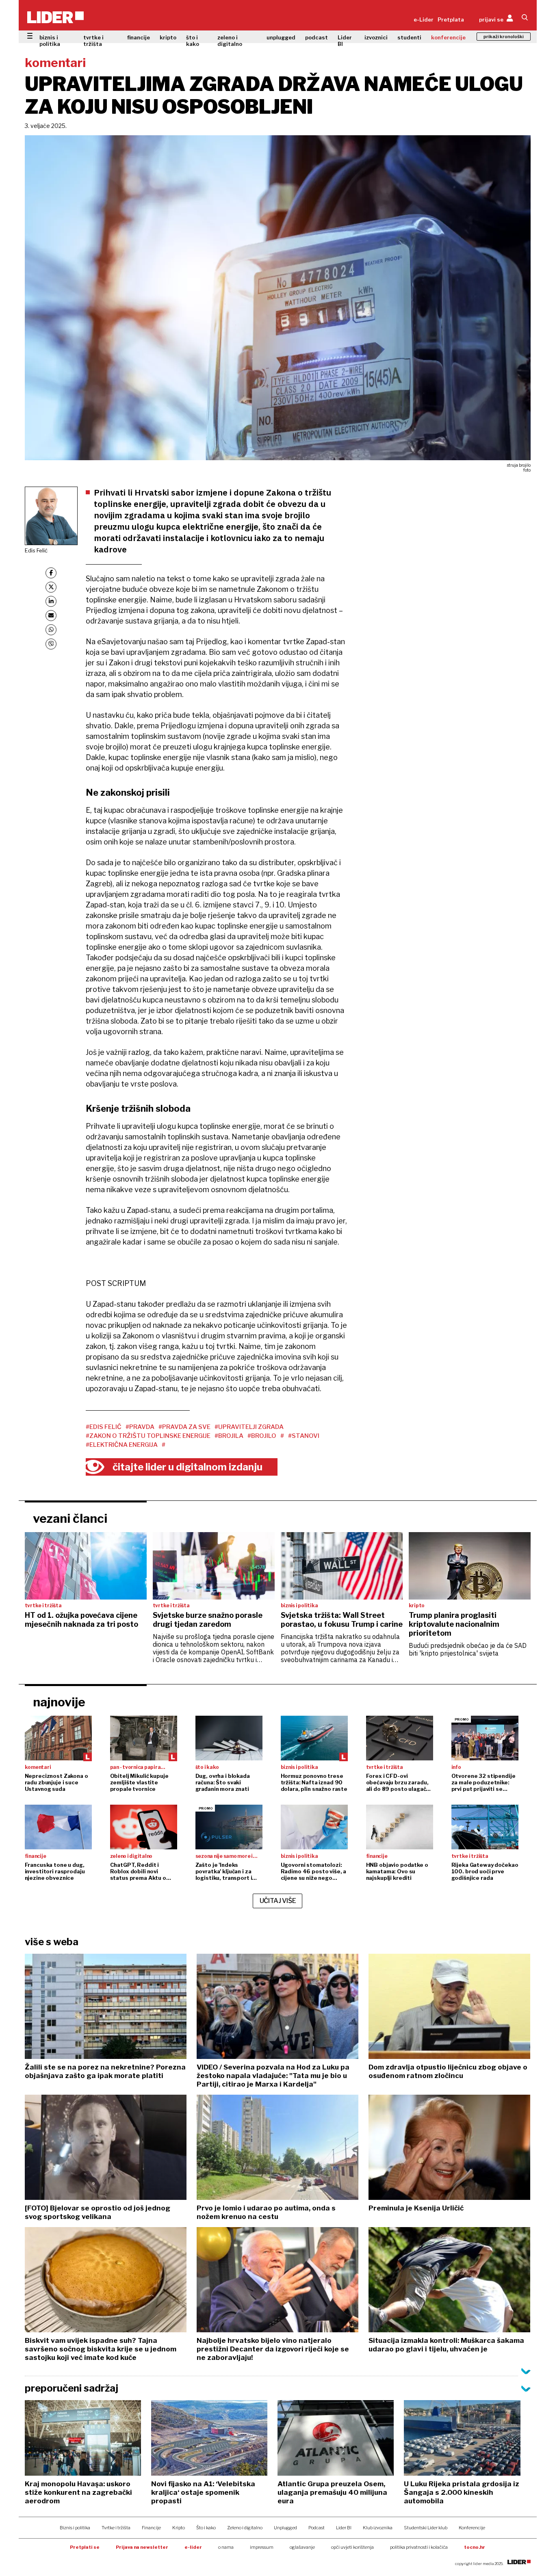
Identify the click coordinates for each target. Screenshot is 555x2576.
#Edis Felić (104, 1427)
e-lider (193, 2547)
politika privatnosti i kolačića (419, 2547)
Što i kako (206, 2528)
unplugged (281, 37)
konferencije (448, 37)
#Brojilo (262, 1436)
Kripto (179, 2528)
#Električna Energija (122, 1445)
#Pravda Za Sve (184, 1427)
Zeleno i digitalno (245, 2528)
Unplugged (285, 2528)
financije (139, 37)
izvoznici (376, 37)
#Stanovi (304, 1436)
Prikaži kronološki (504, 37)
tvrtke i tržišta (93, 41)
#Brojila (229, 1436)
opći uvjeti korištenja (352, 2547)
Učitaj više (278, 1901)
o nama (226, 2547)
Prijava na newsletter (142, 2547)
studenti (409, 37)
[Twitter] (51, 587)
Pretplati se (85, 2547)
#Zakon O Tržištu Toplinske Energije (148, 1436)
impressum (262, 2547)
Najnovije (59, 1702)
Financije (151, 2528)
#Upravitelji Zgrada (249, 1427)
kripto (168, 37)
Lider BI (345, 41)
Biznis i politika (75, 2528)
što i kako (193, 41)
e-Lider (424, 19)
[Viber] (51, 644)
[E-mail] (51, 616)
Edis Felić (36, 550)
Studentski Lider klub (426, 2528)
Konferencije (472, 2528)
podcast (317, 37)
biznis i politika (50, 41)
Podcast (317, 2528)
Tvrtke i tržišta (116, 2528)
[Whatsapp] (51, 630)
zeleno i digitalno (230, 41)
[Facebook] (51, 573)
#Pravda (140, 1427)
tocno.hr (475, 2547)
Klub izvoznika (378, 2528)
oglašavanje (302, 2547)
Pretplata (451, 19)
